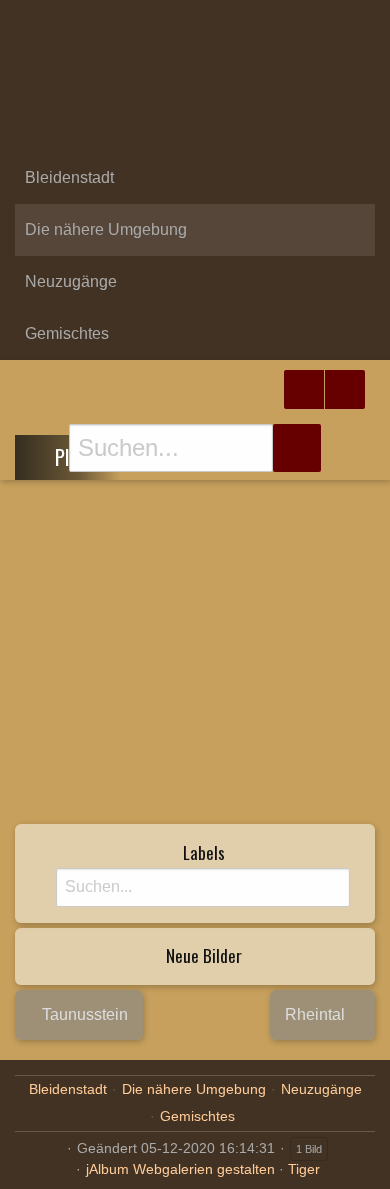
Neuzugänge (71, 281)
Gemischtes (67, 333)
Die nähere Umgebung (106, 229)
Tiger (304, 1169)
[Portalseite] (195, 74)
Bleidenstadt (69, 177)
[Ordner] (29, 24)
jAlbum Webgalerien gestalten (180, 1169)
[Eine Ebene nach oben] (41, 454)
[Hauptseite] (195, 126)
